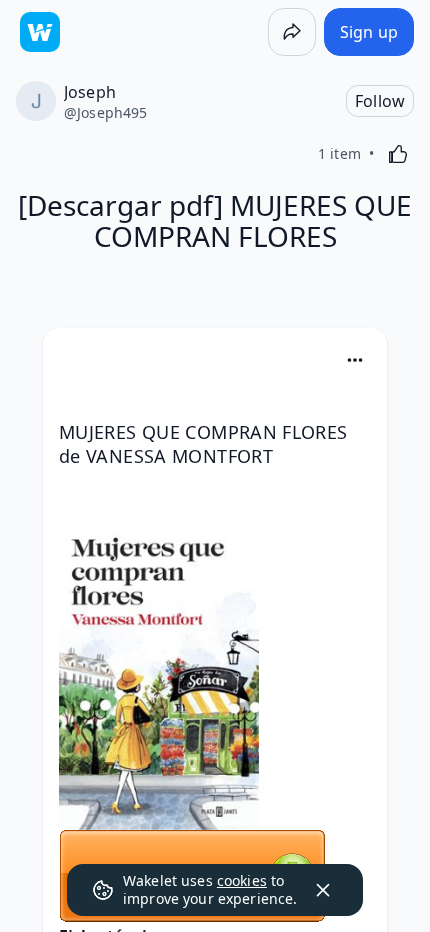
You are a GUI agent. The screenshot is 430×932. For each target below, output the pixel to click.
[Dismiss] (323, 890)
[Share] (292, 32)
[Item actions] (355, 360)
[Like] (398, 154)
